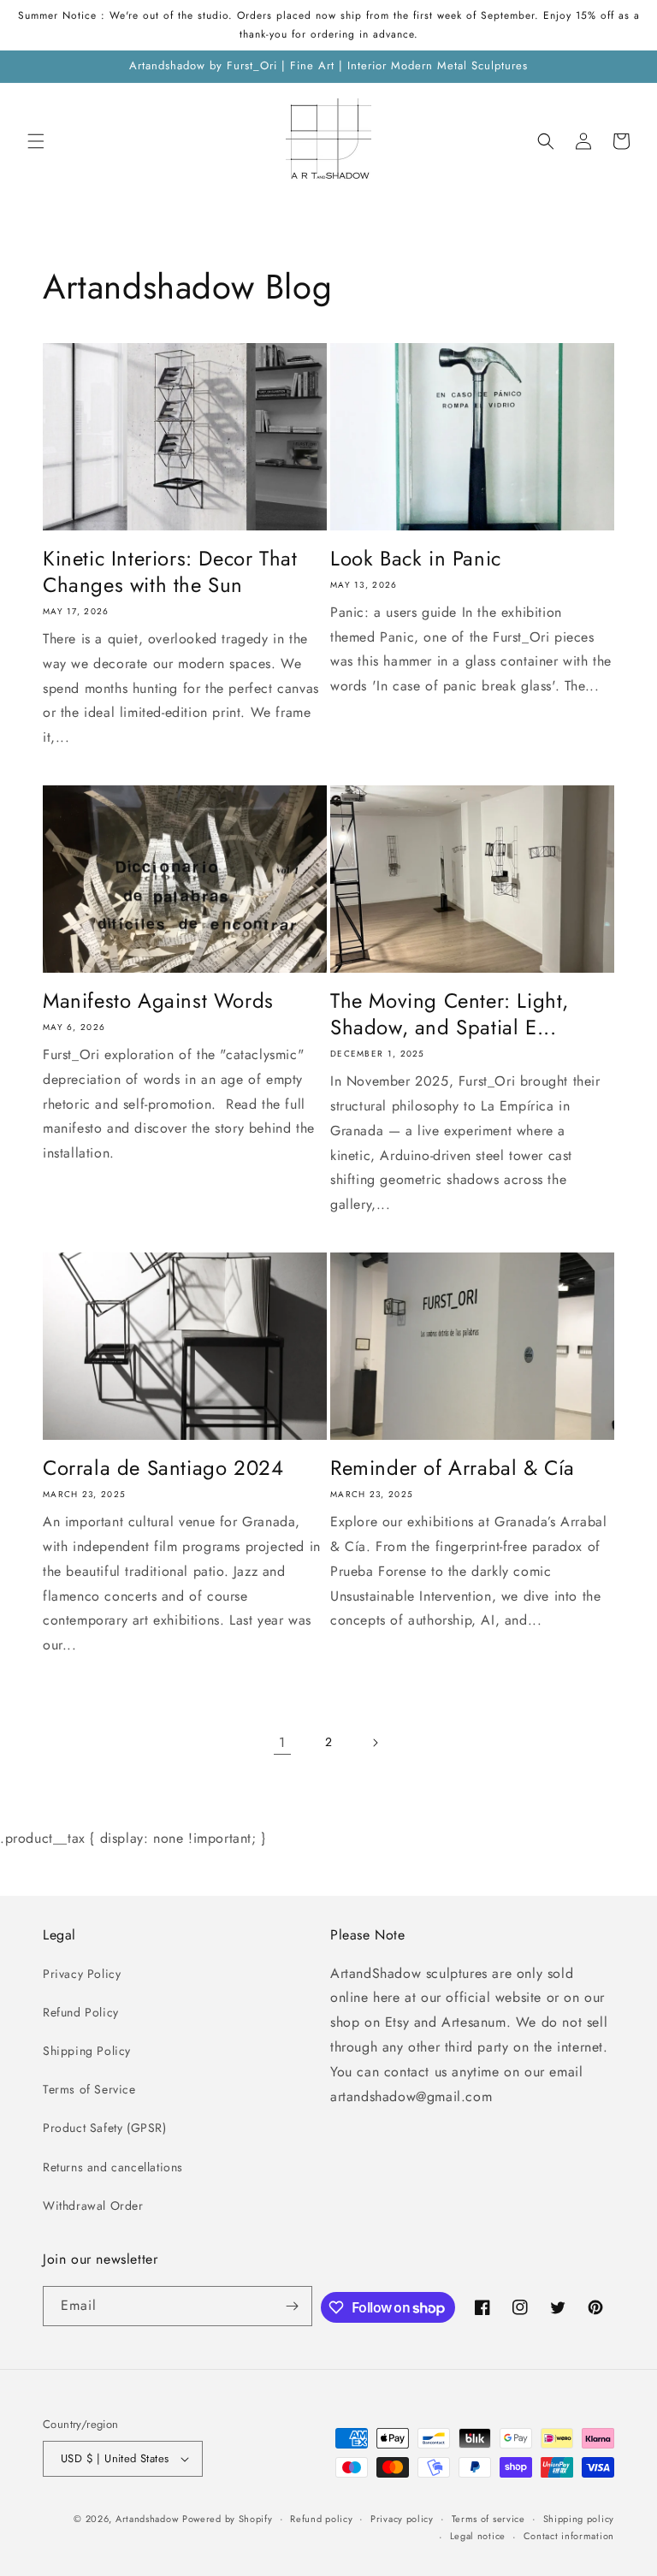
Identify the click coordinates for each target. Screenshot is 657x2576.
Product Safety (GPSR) (105, 2128)
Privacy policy (402, 2519)
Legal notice (478, 2536)
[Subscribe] (293, 2306)
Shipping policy (579, 2519)
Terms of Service (89, 2089)
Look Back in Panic (416, 558)
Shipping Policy (87, 2051)
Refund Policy (81, 2012)
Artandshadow (147, 2519)
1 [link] (282, 1742)
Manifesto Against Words (158, 1001)
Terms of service (488, 2519)
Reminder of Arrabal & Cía (453, 1468)
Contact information (569, 2536)
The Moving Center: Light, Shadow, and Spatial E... (450, 1014)
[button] (36, 141)
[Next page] (375, 1743)
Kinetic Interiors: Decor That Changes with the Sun (170, 571)
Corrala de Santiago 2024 (163, 1468)
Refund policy (321, 2519)
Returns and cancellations (113, 2167)
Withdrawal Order (93, 2206)
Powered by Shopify (228, 2519)
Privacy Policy (82, 1974)
